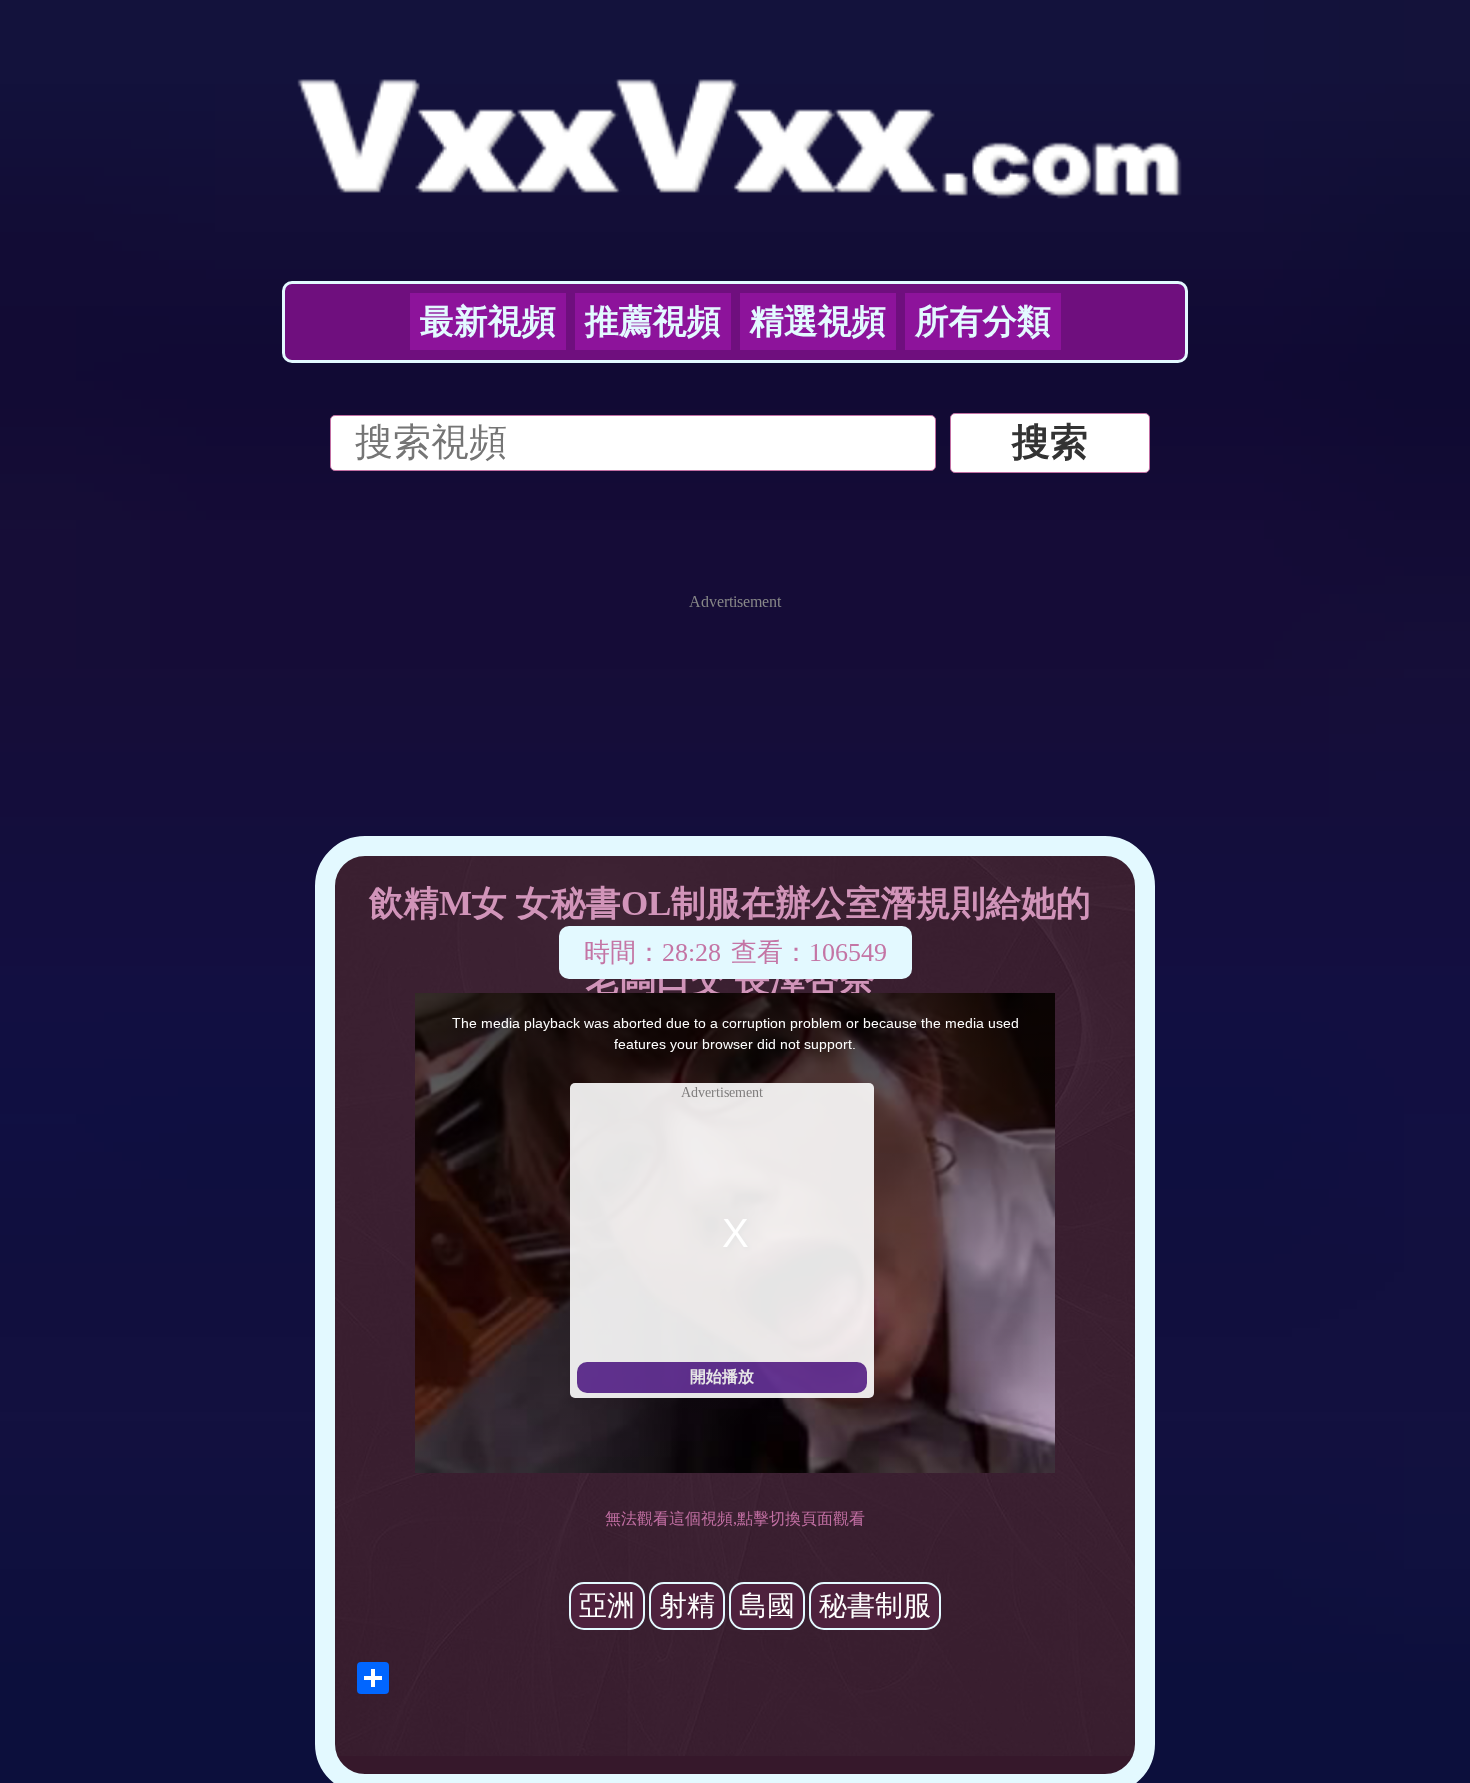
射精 (687, 1605)
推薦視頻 (653, 321)
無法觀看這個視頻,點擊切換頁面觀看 (735, 1518)
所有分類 (983, 321)
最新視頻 (488, 321)
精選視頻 (818, 321)
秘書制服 (875, 1605)
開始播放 (722, 1376)
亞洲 (607, 1605)
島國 (767, 1605)
